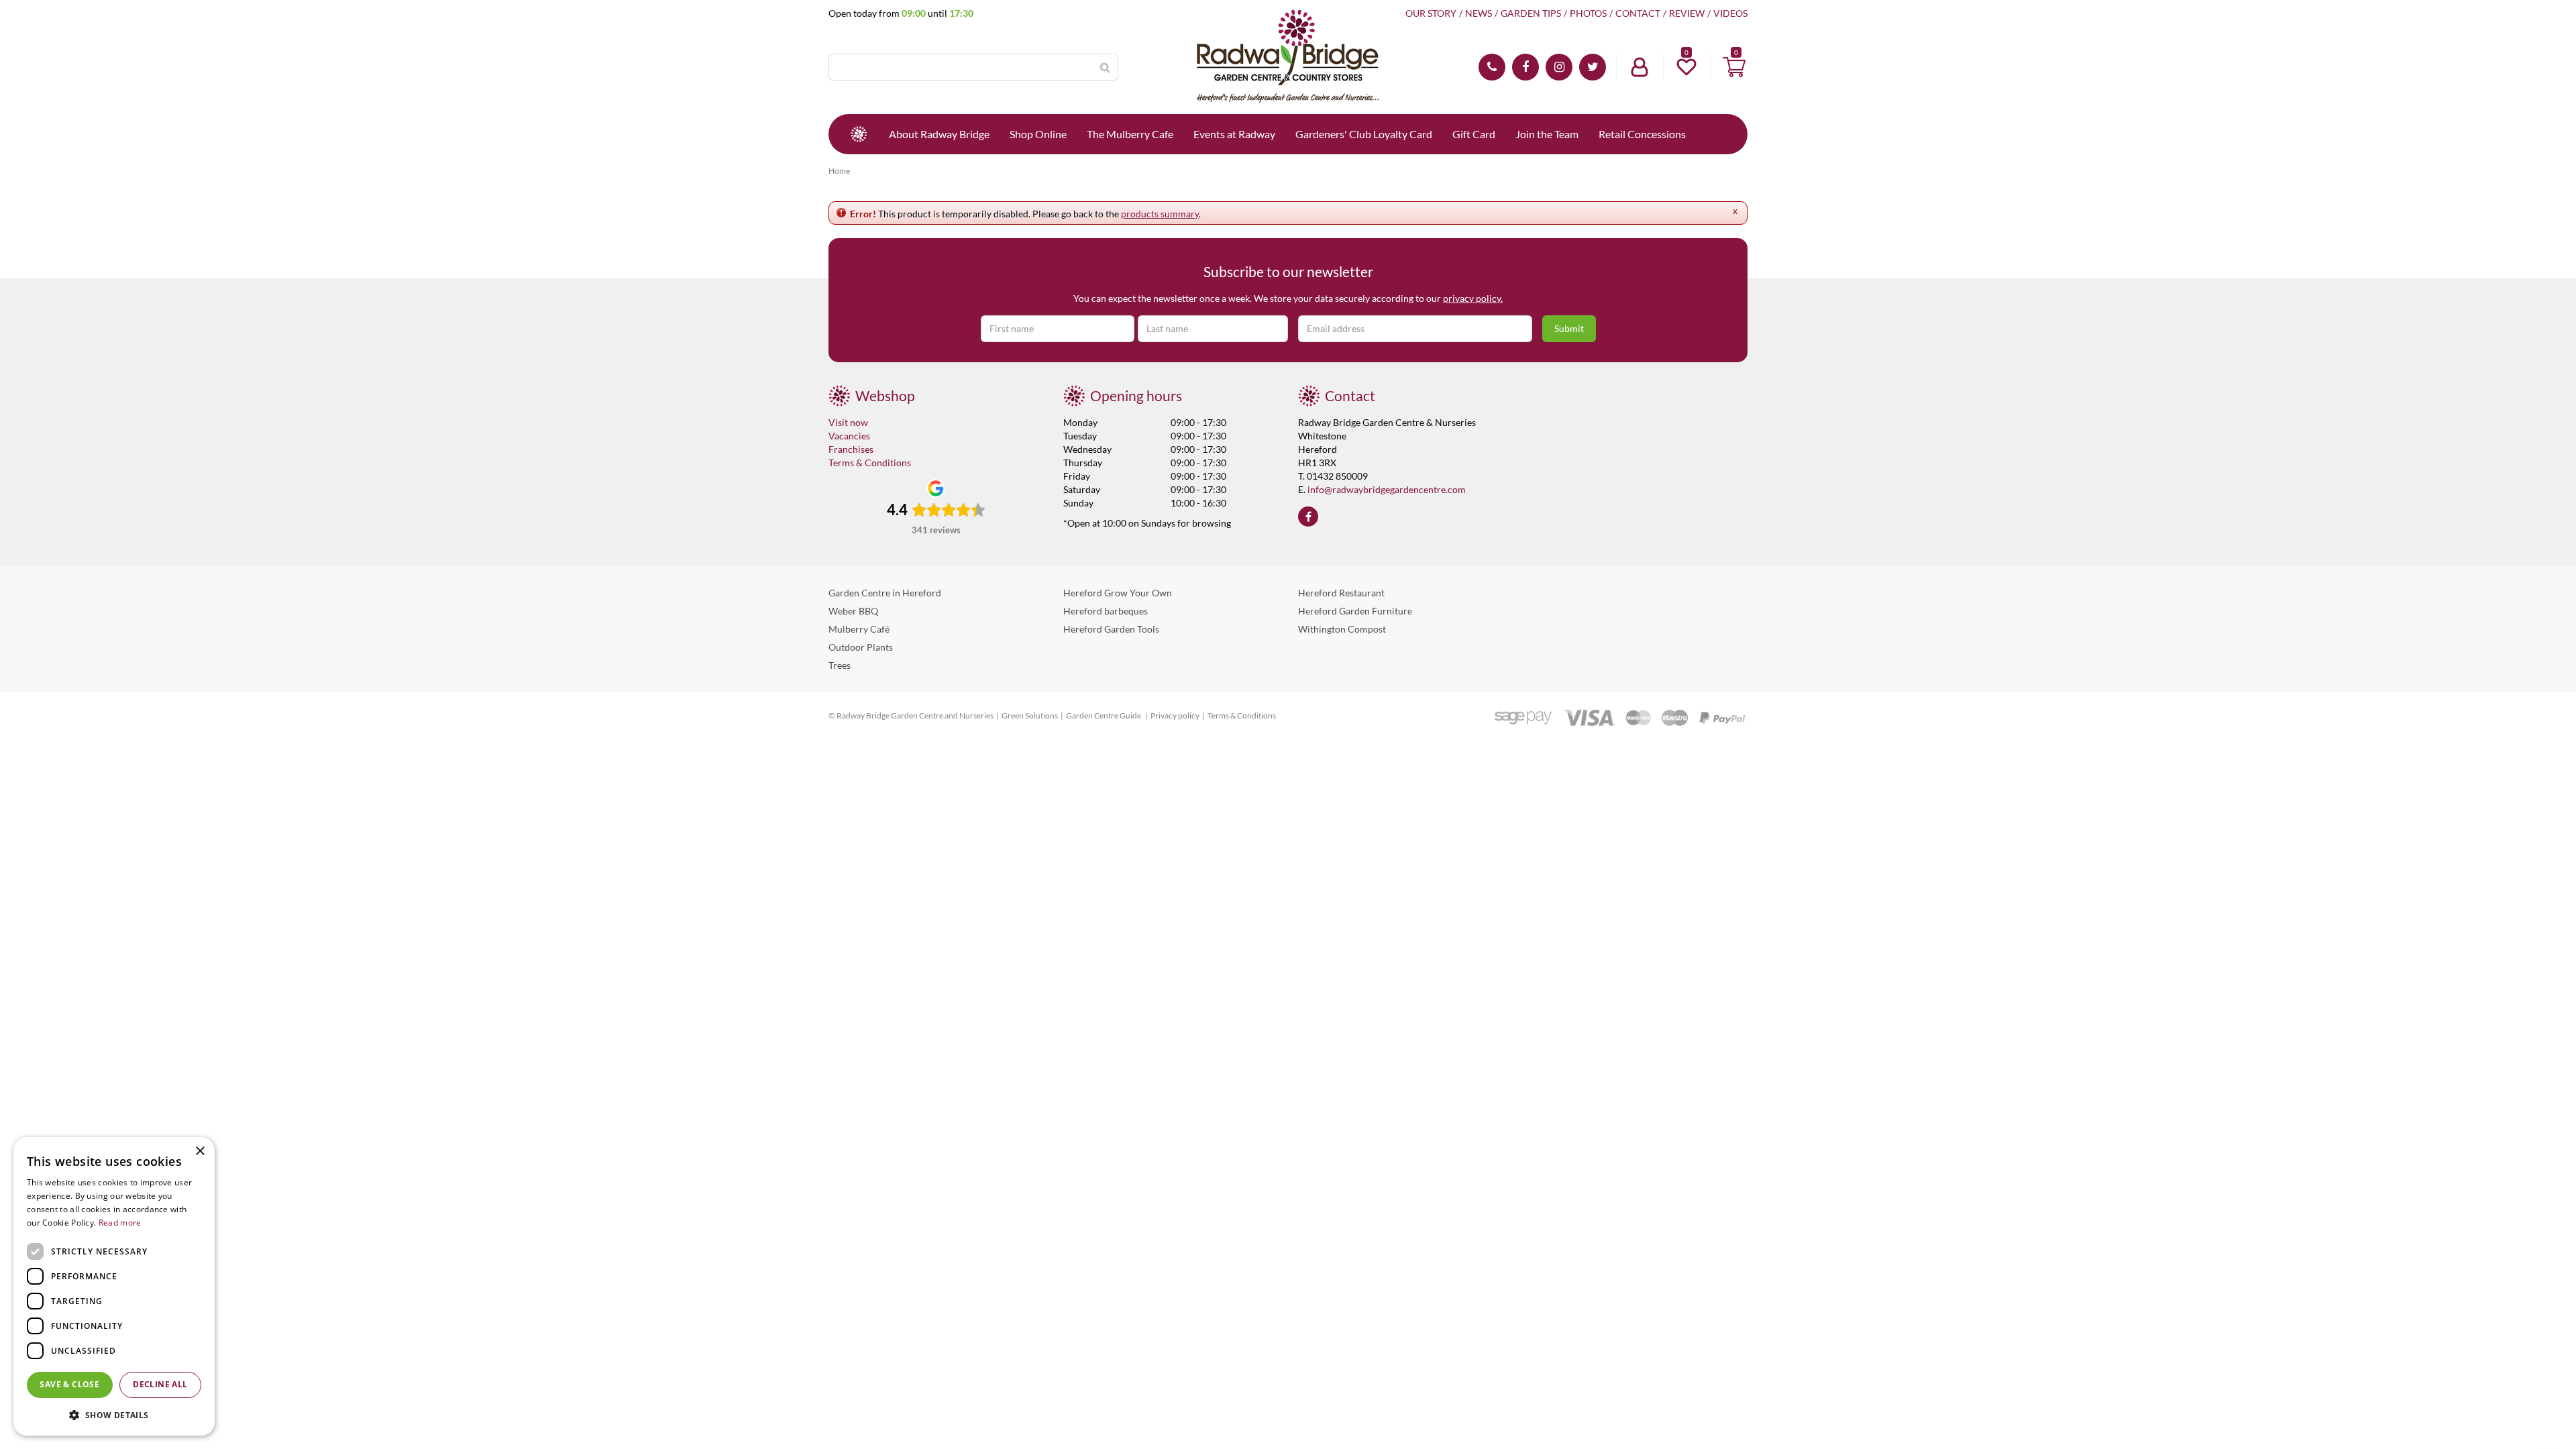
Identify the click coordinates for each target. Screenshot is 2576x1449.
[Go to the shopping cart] (1734, 67)
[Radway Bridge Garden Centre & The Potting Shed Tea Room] (1288, 57)
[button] (114, 1414)
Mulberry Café (859, 629)
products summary (1160, 214)
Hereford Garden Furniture (1355, 611)
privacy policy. (1473, 298)
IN (1559, 67)
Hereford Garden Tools (1111, 629)
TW (1593, 67)
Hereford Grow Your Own (1118, 593)
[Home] (859, 134)
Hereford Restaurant (1341, 593)
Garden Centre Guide (1104, 715)
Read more (120, 1223)
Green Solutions (1030, 715)
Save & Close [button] (69, 1384)
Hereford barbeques (1106, 611)
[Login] (1640, 67)
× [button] (200, 1151)
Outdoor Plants (861, 647)
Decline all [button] (160, 1384)
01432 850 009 (1492, 67)
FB (1525, 67)
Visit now (848, 422)
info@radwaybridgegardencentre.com (1387, 489)
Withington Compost (1342, 629)
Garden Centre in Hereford (885, 593)
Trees (840, 665)
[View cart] (1734, 67)
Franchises (851, 449)
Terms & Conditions (870, 463)
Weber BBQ (853, 611)
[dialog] (114, 1286)
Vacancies (849, 436)
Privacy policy (1175, 715)
